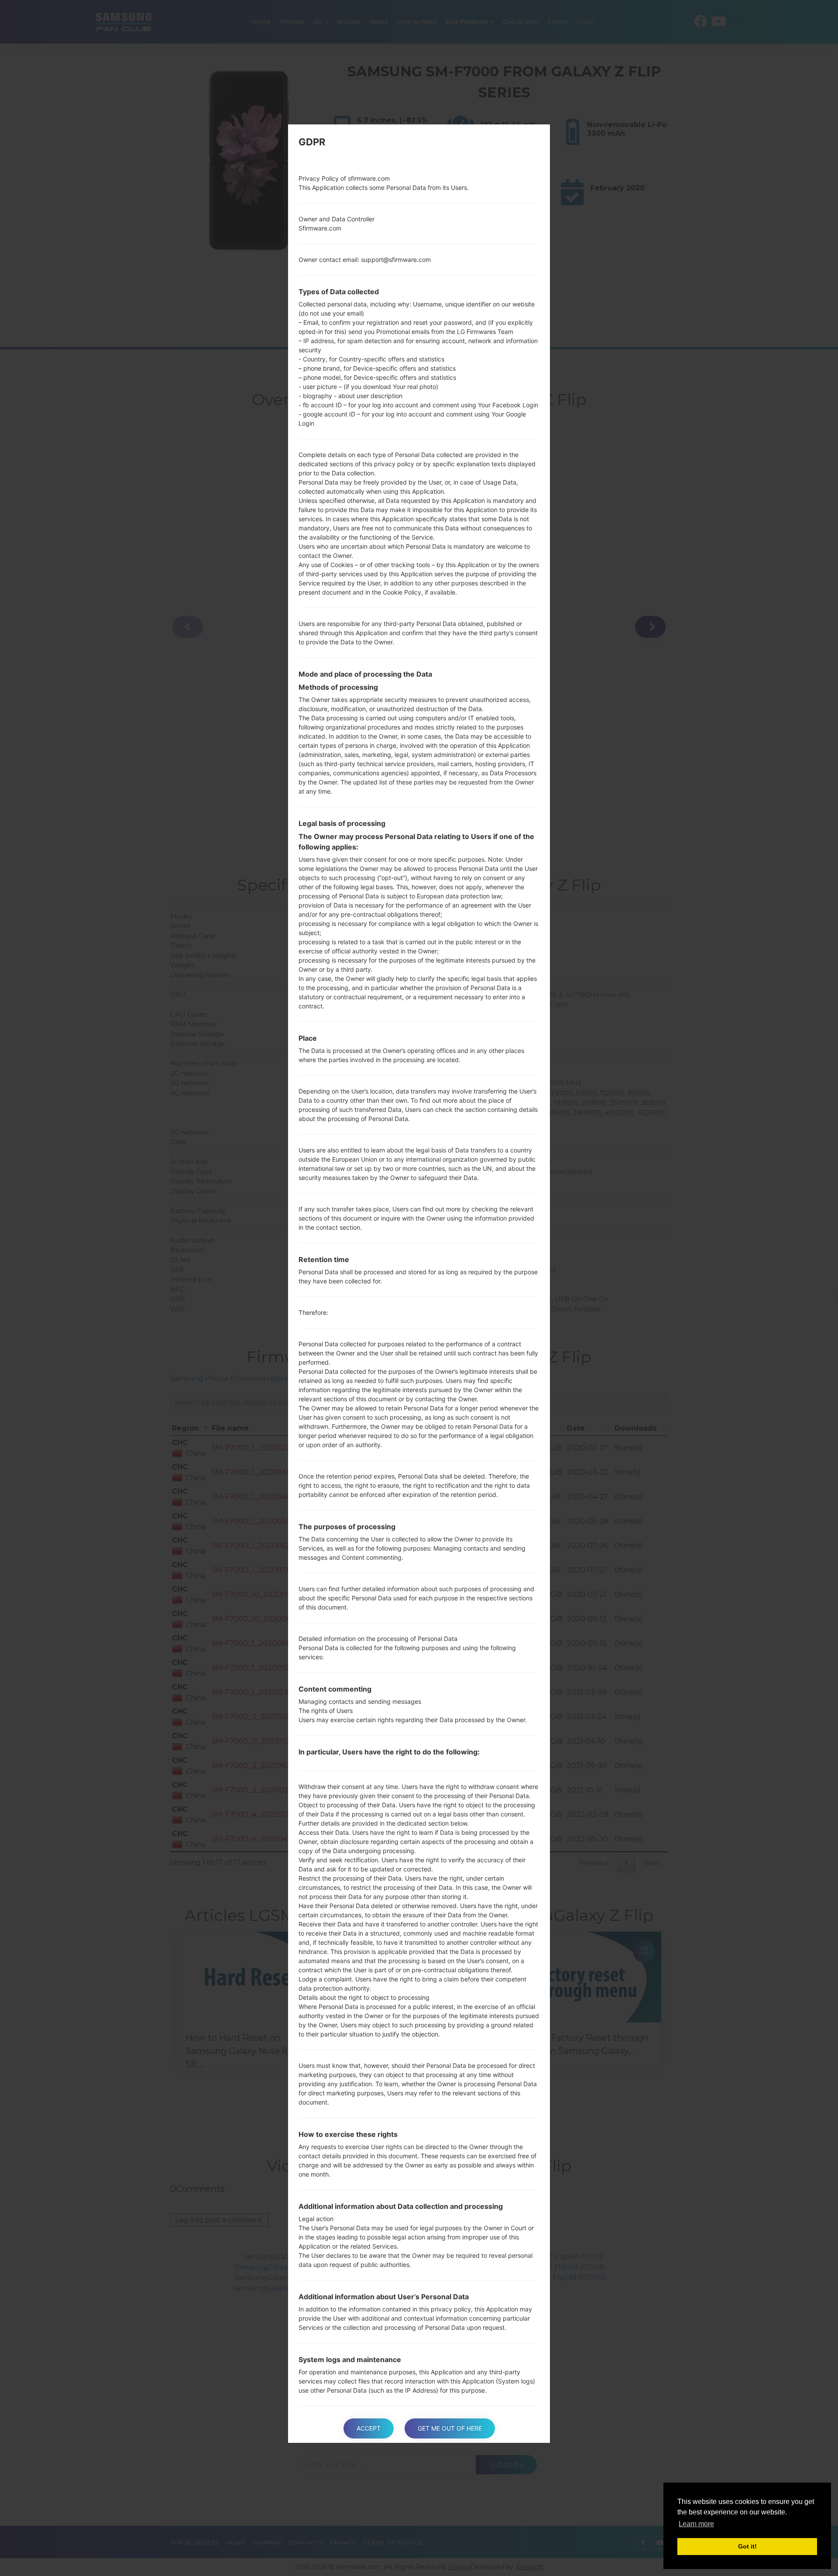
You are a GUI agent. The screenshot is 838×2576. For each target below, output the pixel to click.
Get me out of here (450, 2428)
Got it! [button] (747, 2546)
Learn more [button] (696, 2524)
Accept (369, 2428)
